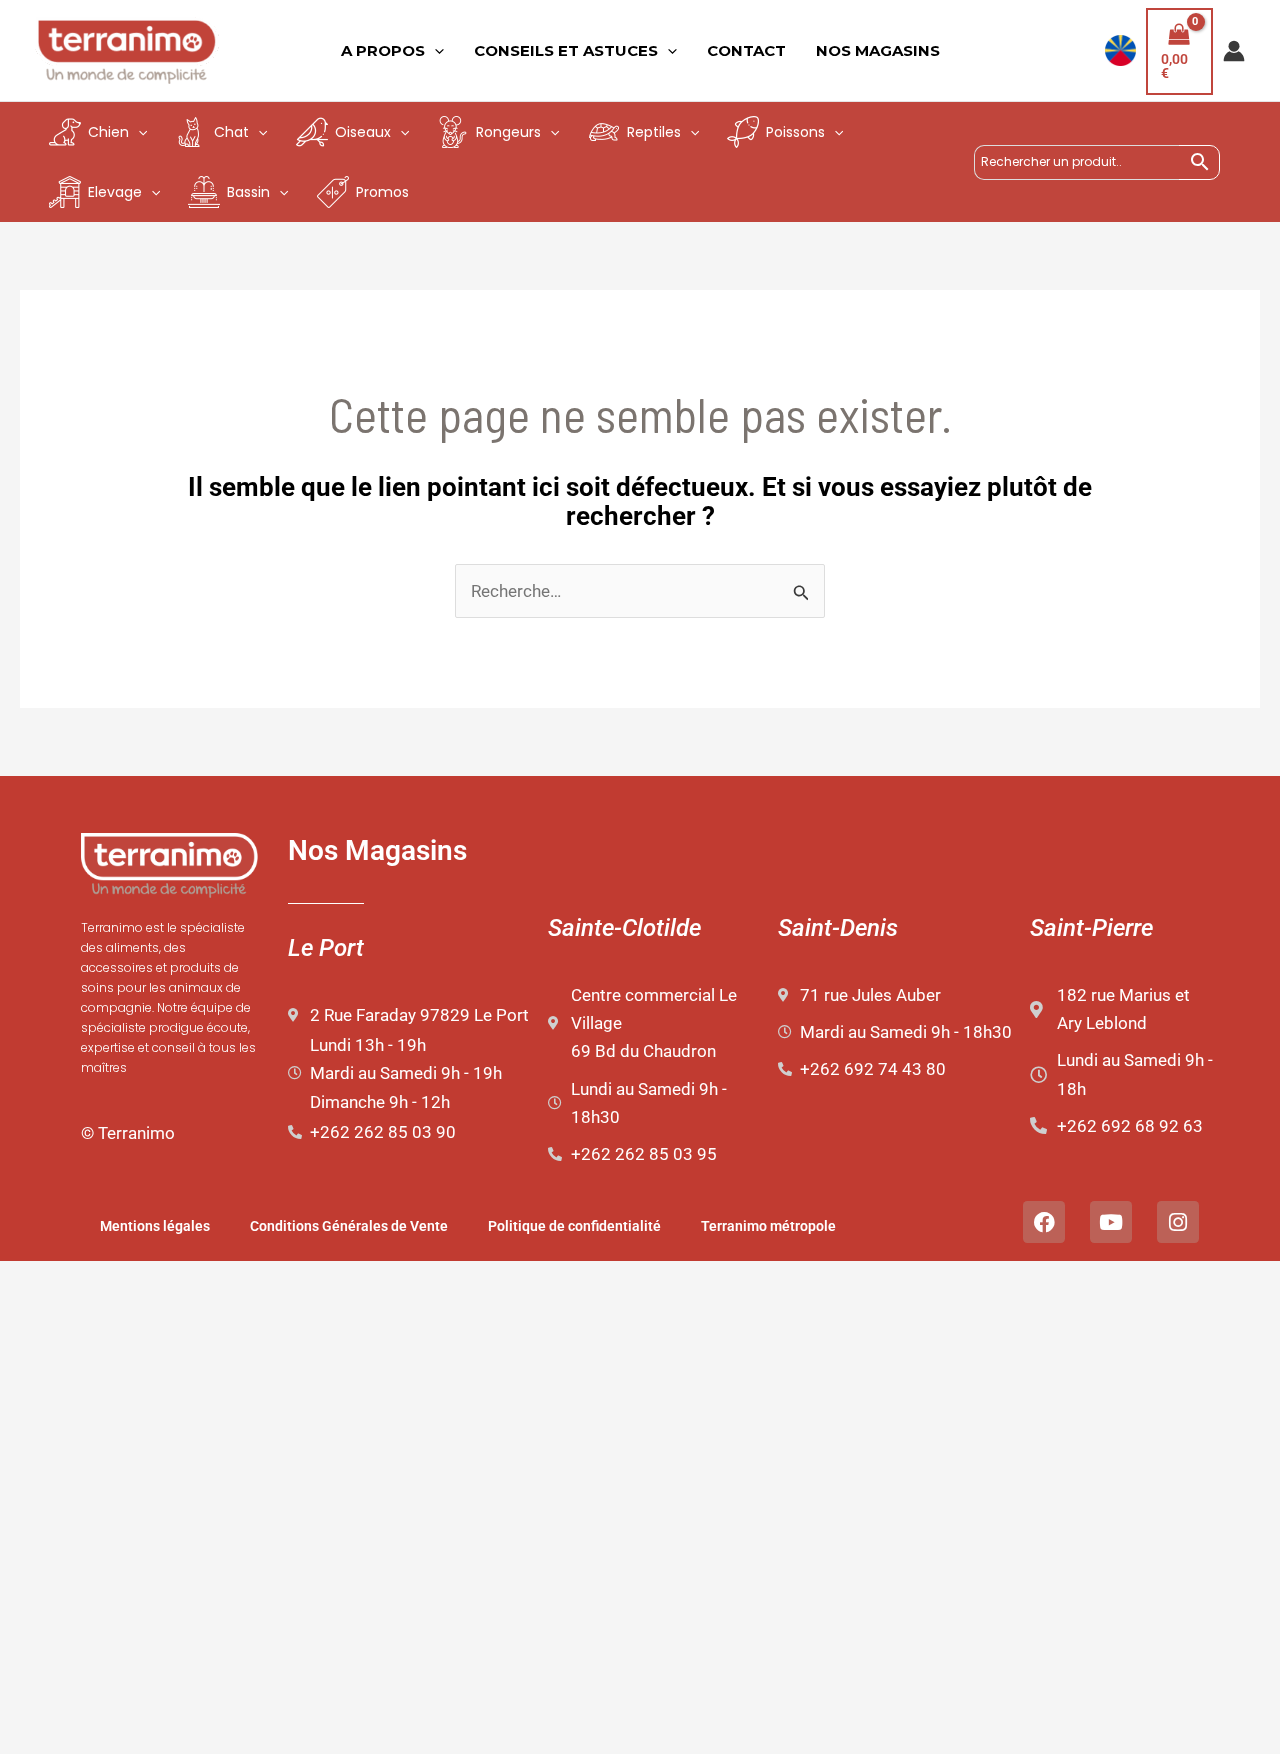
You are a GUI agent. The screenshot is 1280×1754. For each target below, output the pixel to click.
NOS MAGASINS (878, 50)
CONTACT (746, 50)
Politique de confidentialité (574, 1226)
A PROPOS (383, 50)
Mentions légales (155, 1226)
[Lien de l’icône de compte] (1234, 51)
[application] (434, 51)
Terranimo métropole (768, 1226)
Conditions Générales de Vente (349, 1226)
